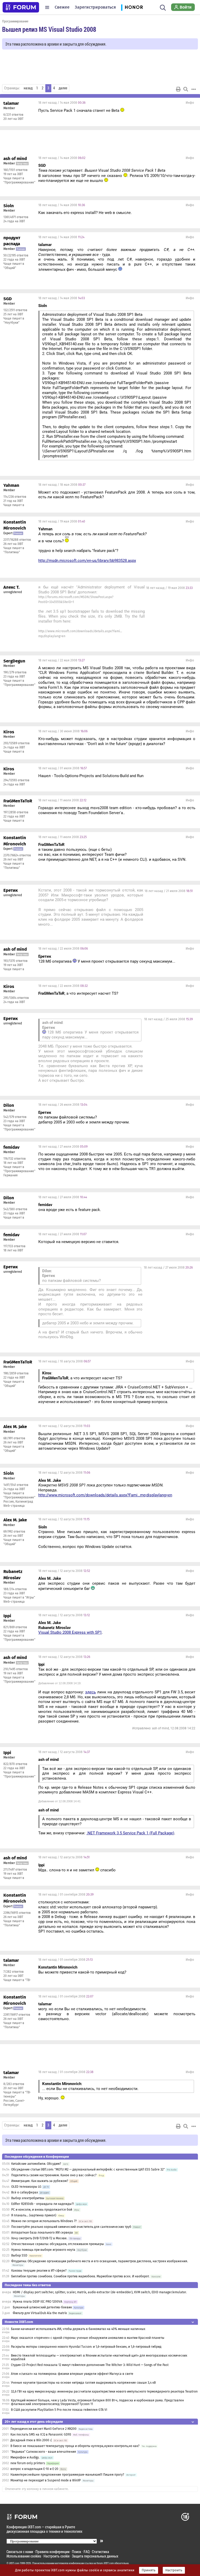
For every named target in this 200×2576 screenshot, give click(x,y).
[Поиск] (163, 7)
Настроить (174, 2570)
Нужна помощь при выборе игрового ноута (44, 2250)
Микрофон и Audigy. (25, 2457)
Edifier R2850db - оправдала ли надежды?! (43, 2204)
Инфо (190, 103)
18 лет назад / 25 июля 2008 (168, 1019)
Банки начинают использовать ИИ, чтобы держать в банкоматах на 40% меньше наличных (78, 2329)
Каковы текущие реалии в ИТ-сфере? (39, 2271)
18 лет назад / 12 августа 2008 (64, 1426)
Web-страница (14, 1506)
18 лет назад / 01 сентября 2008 (66, 1895)
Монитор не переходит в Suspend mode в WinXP (46, 2480)
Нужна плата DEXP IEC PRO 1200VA (37, 2302)
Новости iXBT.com (19, 2322)
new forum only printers (28, 2463)
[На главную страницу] (21, 7)
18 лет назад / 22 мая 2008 (61, 660)
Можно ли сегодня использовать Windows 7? (44, 2221)
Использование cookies (24, 2556)
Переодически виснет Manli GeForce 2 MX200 (43, 2429)
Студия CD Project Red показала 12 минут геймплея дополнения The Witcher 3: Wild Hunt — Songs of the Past (90, 2365)
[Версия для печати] (178, 89)
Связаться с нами (20, 2552)
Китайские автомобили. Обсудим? (36, 2164)
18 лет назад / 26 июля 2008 (63, 1105)
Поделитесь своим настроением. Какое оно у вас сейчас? (54, 2175)
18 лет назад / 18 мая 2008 (62, 485)
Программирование (15, 21)
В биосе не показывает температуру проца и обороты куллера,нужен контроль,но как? (75, 2446)
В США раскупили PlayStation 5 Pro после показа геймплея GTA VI (59, 2410)
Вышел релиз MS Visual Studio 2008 (49, 29)
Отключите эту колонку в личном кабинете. (37, 2489)
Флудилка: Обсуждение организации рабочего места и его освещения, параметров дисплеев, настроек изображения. (100, 2261)
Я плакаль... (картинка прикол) (34, 2215)
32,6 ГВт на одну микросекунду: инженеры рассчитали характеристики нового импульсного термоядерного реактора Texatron (104, 2391)
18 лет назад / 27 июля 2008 (63, 1147)
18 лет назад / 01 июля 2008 (63, 768)
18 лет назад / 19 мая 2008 (62, 521)
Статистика (101, 2552)
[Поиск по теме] (186, 89)
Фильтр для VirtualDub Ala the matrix (40, 2313)
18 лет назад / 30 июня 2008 (63, 731)
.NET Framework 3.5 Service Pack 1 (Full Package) (130, 1833)
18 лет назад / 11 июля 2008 (62, 800)
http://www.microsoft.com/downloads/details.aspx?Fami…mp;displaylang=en (105, 1495)
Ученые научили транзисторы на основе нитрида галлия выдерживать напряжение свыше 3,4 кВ (83, 2383)
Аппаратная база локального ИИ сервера (42, 2233)
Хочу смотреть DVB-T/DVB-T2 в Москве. (40, 2238)
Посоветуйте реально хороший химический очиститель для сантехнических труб (71, 2227)
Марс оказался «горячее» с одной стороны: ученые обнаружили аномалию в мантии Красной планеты (88, 2338)
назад (28, 88)
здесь (90, 1692)
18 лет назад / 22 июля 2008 (63, 949)
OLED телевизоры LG (26, 2187)
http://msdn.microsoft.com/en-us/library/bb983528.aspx (87, 561)
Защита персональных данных (95, 2556)
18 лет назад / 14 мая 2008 (62, 103)
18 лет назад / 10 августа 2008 (64, 1361)
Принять (149, 2570)
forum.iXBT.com (105, 2563)
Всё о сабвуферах (25, 2192)
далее (63, 88)
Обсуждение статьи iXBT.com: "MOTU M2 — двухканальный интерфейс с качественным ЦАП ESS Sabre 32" (88, 2169)
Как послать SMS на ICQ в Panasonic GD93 (41, 2434)
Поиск (77, 2552)
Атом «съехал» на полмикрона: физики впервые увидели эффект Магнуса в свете (72, 2374)
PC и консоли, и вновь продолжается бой (42, 2210)
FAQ (87, 2552)
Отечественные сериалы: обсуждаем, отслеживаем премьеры (58, 2244)
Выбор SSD (19, 2255)
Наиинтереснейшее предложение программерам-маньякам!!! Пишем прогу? (67, 2475)
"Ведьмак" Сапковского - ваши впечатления (43, 2452)
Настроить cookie (57, 2556)
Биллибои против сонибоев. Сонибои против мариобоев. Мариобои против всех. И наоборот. (80, 2276)
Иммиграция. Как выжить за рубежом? (40, 2181)
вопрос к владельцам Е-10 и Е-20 (34, 2469)
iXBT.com (14, 2563)
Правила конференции (52, 2552)
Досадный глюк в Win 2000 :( (31, 2440)
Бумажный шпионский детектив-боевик (42, 2307)
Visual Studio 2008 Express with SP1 (70, 1632)
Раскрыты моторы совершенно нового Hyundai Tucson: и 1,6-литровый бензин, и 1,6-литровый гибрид (86, 2347)
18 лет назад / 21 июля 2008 (169, 891)
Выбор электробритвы (28, 2198)
